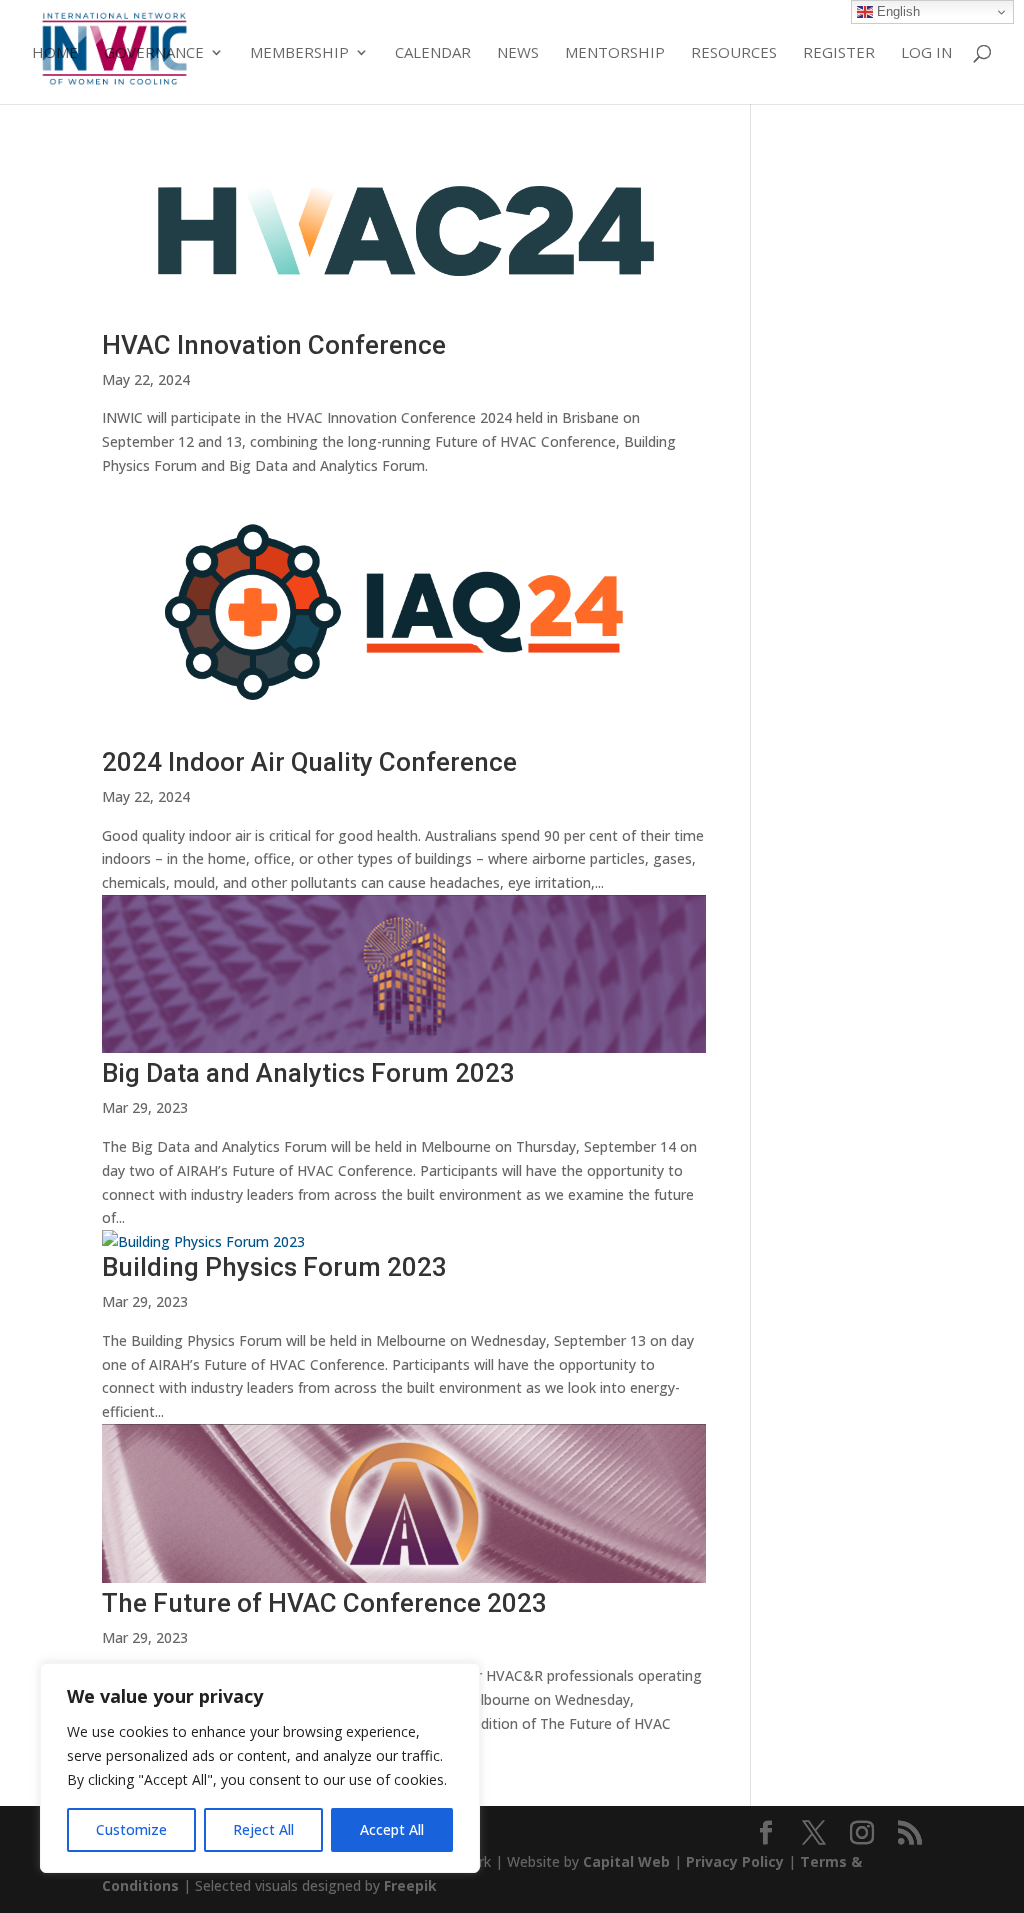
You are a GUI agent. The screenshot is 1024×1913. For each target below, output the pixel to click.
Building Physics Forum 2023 (274, 1267)
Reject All (263, 1829)
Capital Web (626, 1861)
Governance (154, 53)
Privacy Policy (735, 1861)
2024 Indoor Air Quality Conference (309, 762)
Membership (299, 53)
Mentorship (615, 53)
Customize (131, 1829)
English (896, 11)
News (518, 53)
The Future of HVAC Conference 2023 (324, 1603)
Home (55, 53)
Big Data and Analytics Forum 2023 (308, 1073)
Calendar (433, 53)
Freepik (410, 1885)
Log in (926, 53)
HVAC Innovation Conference (274, 345)
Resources (734, 53)
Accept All (392, 1829)
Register (839, 53)
